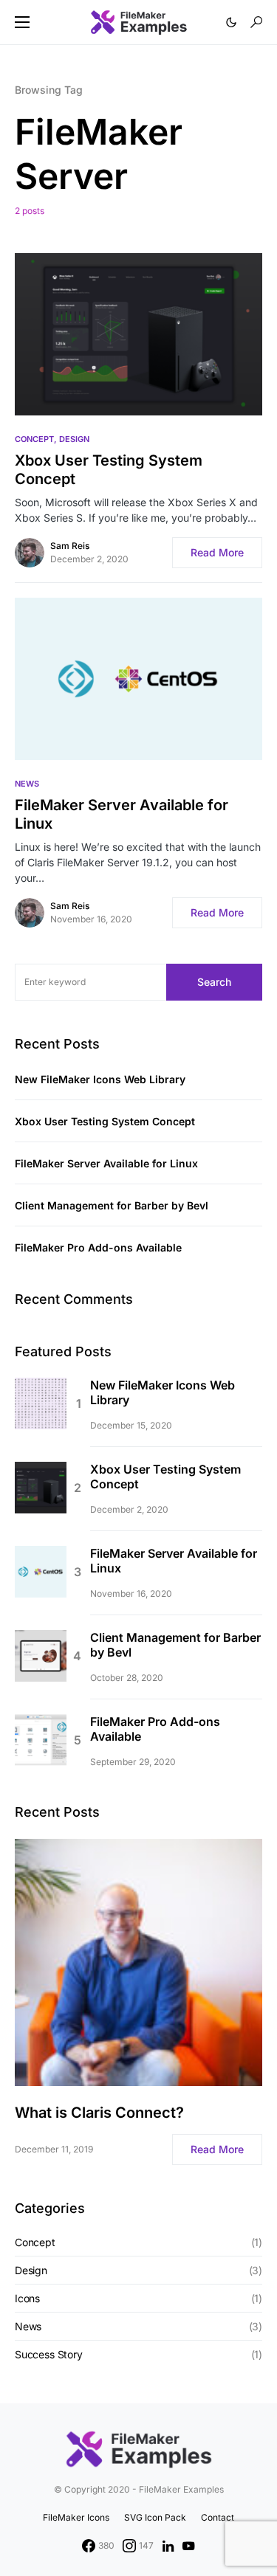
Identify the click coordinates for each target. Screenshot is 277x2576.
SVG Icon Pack (155, 2517)
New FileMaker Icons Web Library (100, 1079)
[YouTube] (188, 2546)
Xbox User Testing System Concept (109, 470)
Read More (217, 552)
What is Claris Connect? (99, 2113)
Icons (27, 2298)
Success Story (49, 2354)
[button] (22, 22)
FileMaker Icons (76, 2517)
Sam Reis (70, 546)
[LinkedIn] (168, 2546)
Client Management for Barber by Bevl (112, 1205)
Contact (218, 2517)
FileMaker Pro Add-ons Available (98, 1247)
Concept (34, 439)
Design (74, 439)
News (27, 784)
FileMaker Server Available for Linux (122, 814)
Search (214, 982)
